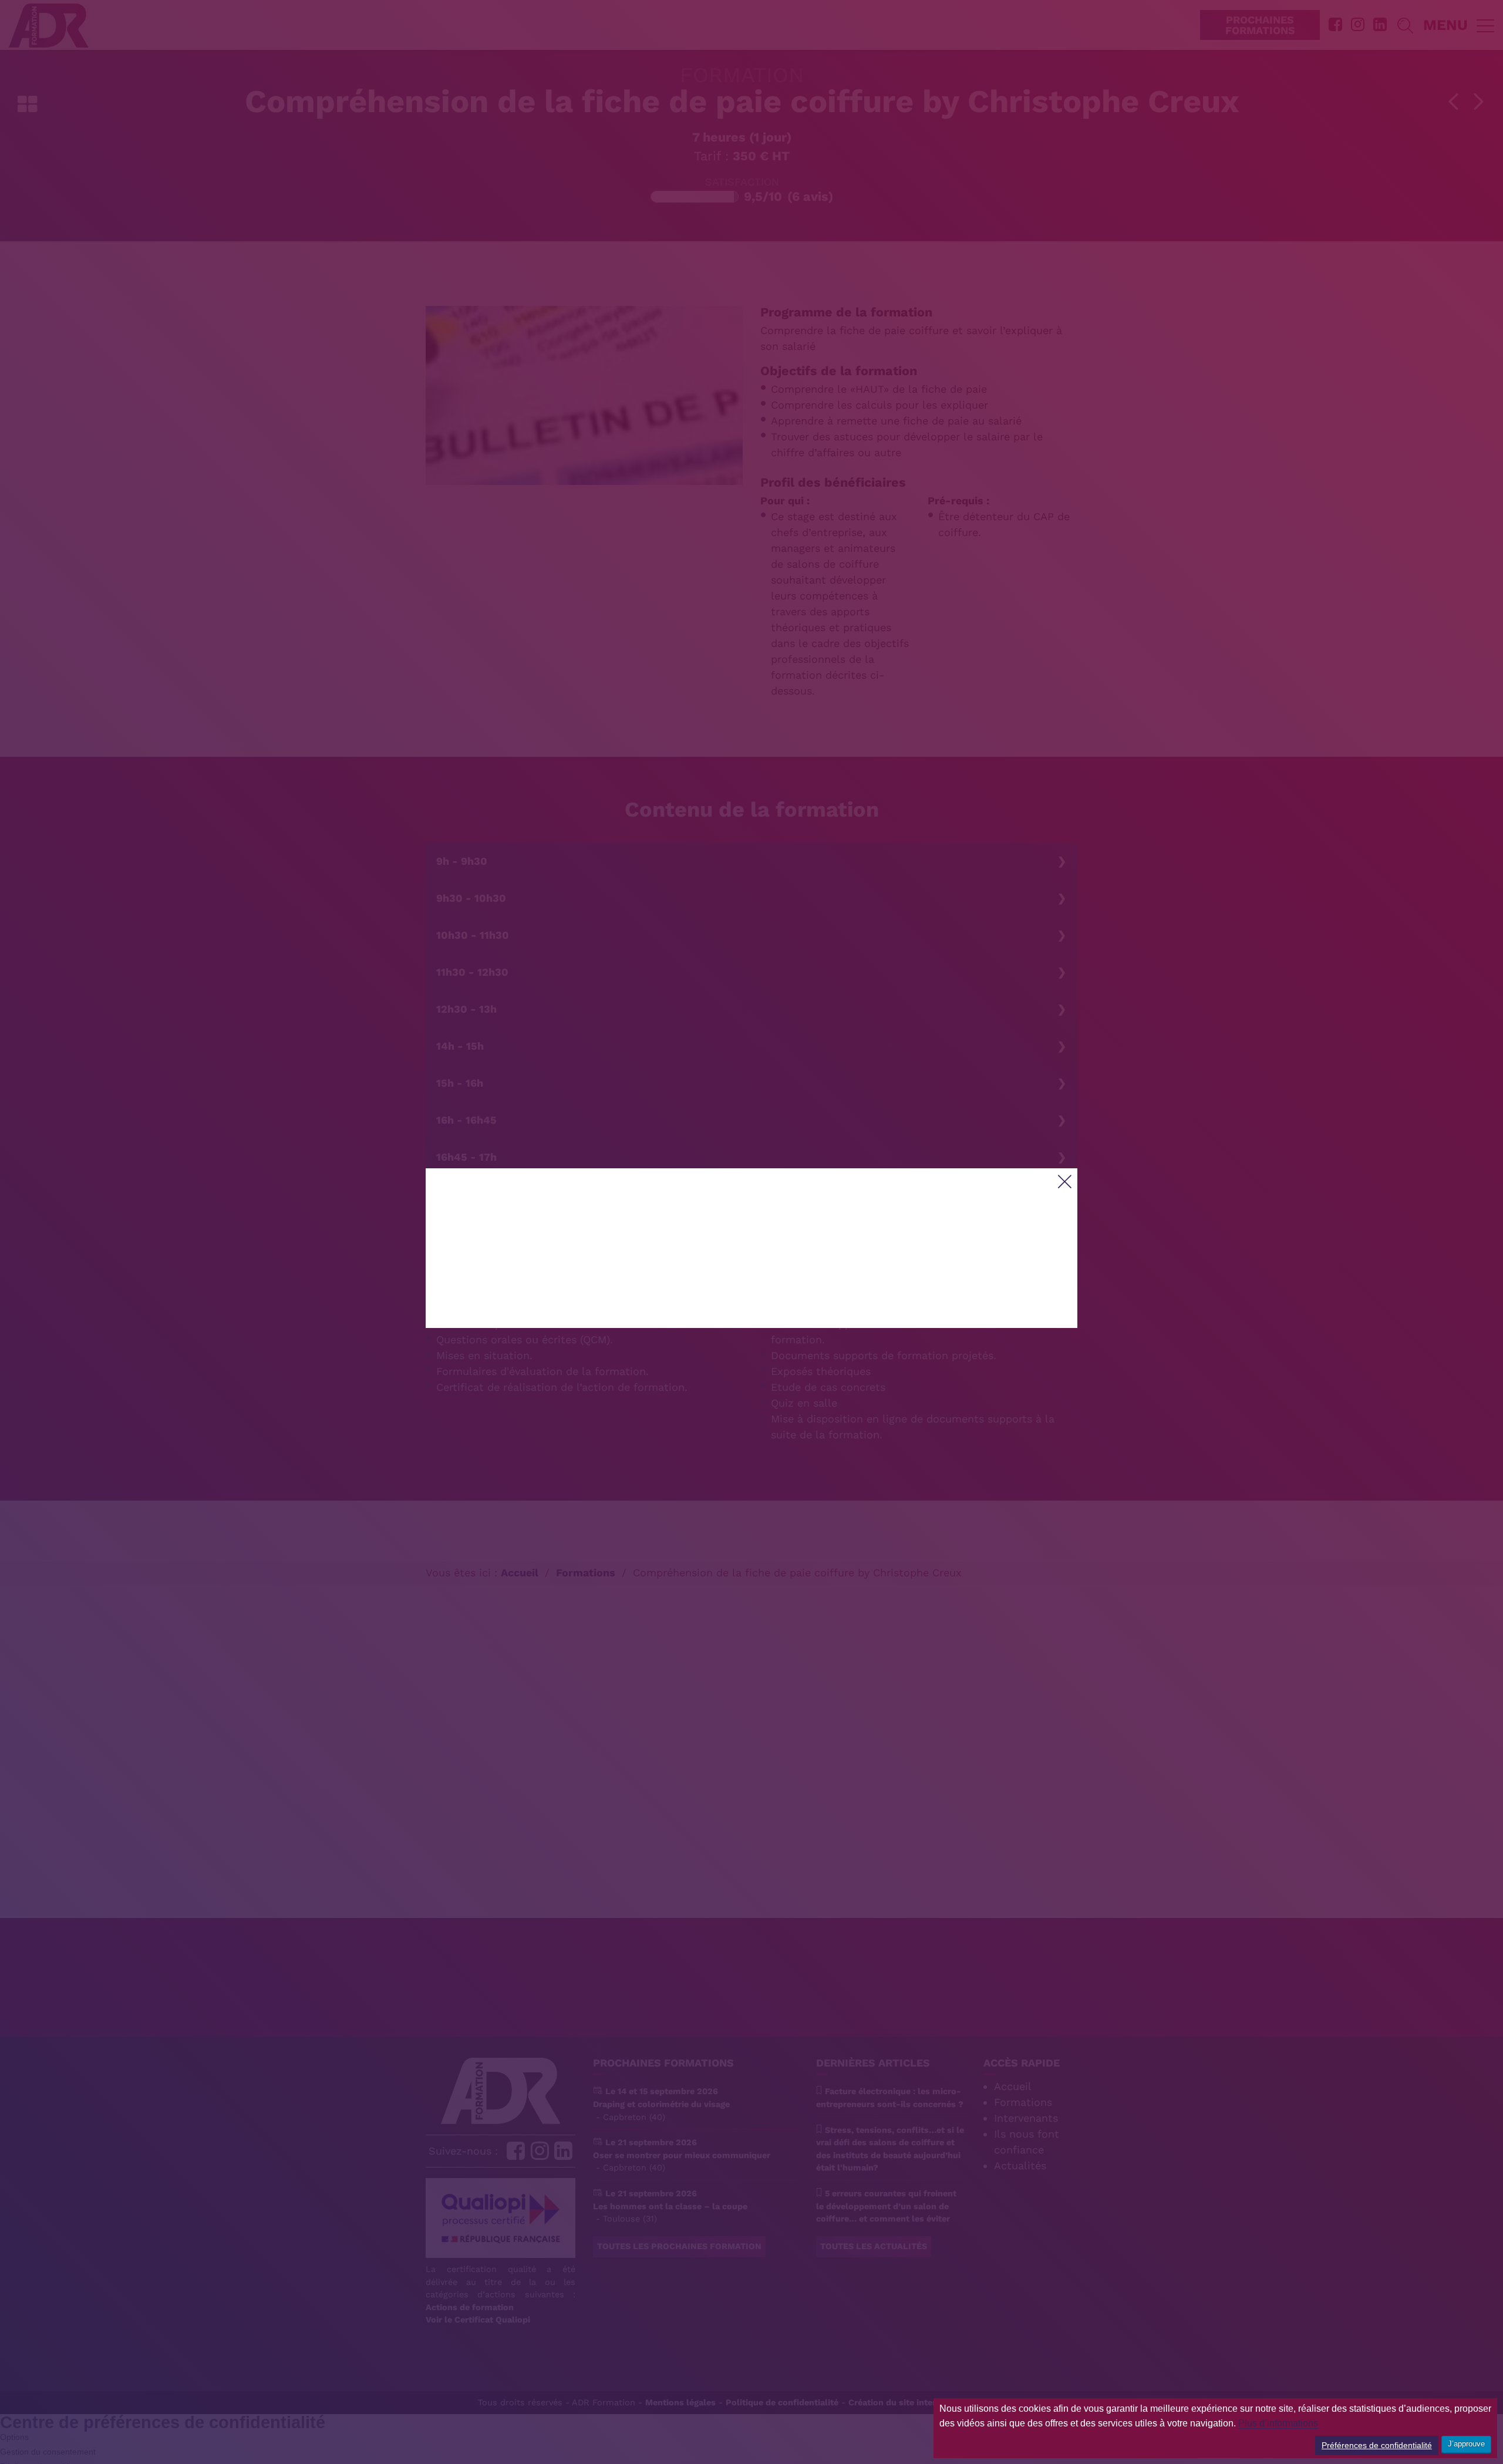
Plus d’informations (1278, 2423)
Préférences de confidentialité (1377, 2445)
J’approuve (1466, 2444)
